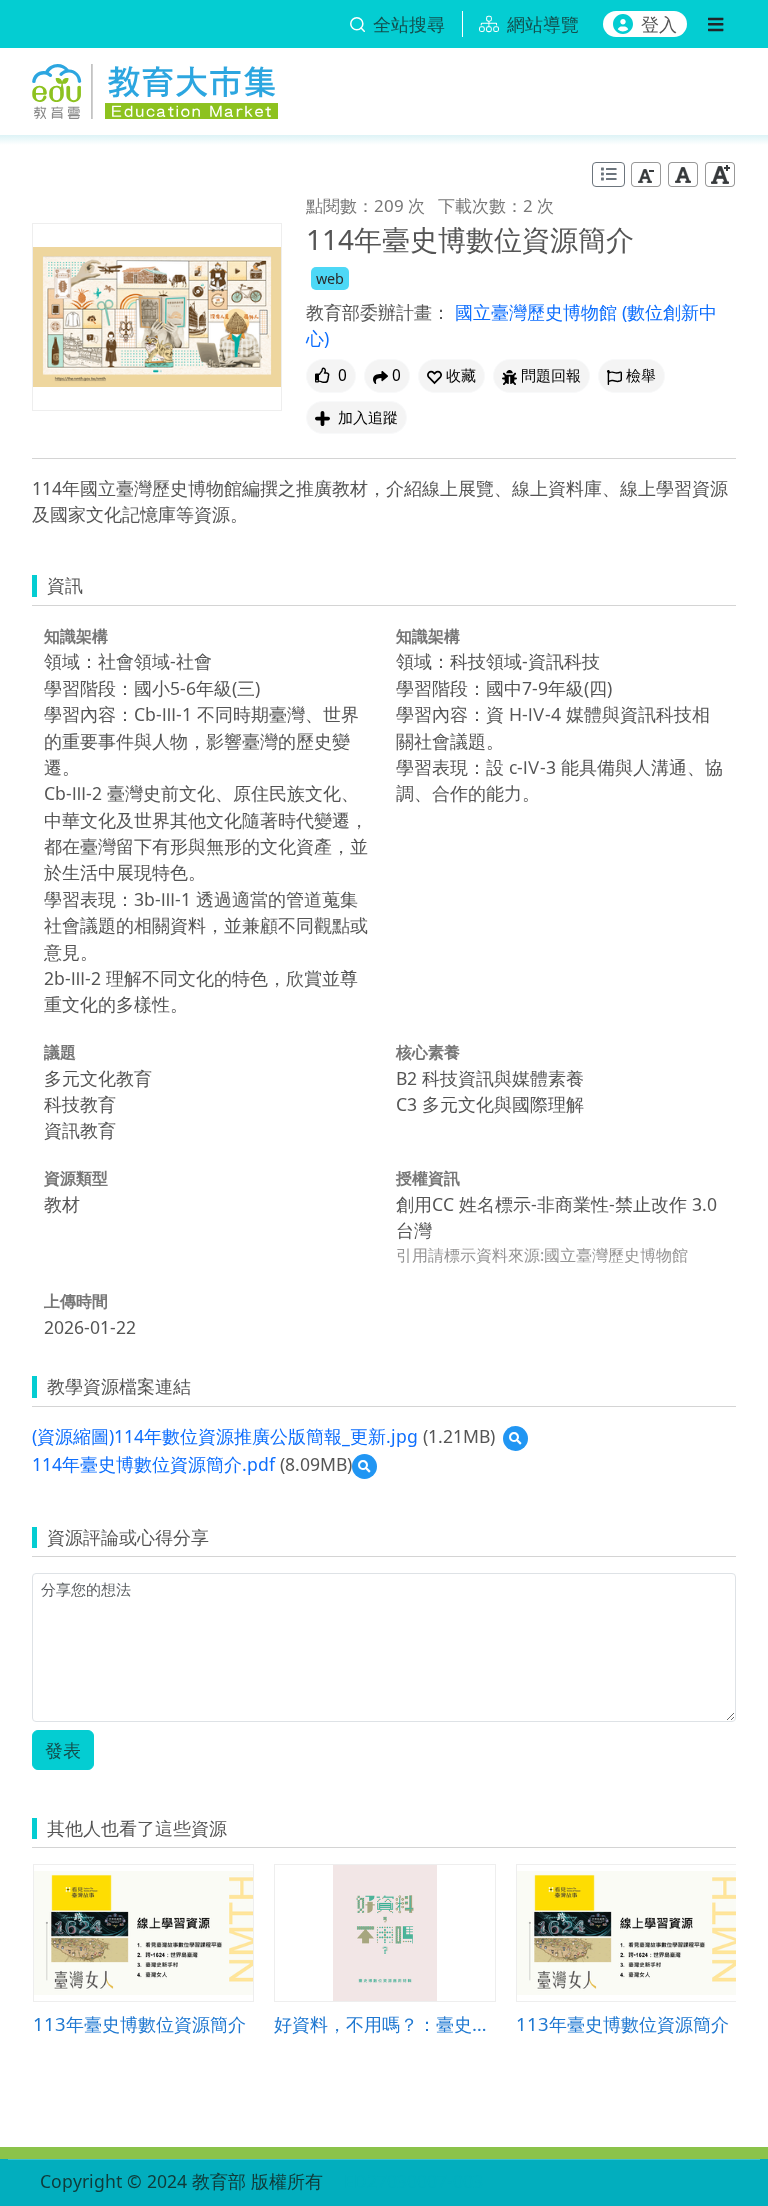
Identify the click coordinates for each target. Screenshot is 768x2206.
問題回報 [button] (551, 375)
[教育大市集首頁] (155, 88)
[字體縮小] (646, 174)
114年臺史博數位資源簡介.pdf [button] (153, 1464)
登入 (659, 24)
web (330, 278)
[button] (451, 375)
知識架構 (76, 636)
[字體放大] (720, 174)
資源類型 (76, 1178)
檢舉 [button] (641, 375)
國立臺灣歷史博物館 (538, 312)
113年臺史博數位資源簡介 (139, 2023)
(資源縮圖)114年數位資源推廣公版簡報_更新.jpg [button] (225, 1436)
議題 (60, 1052)
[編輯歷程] (608, 174)
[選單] (715, 24)
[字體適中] (683, 174)
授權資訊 (428, 1178)
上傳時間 (76, 1301)
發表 (63, 1750)
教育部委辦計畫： (378, 312)
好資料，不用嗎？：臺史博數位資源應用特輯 (384, 2023)
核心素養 (428, 1052)
